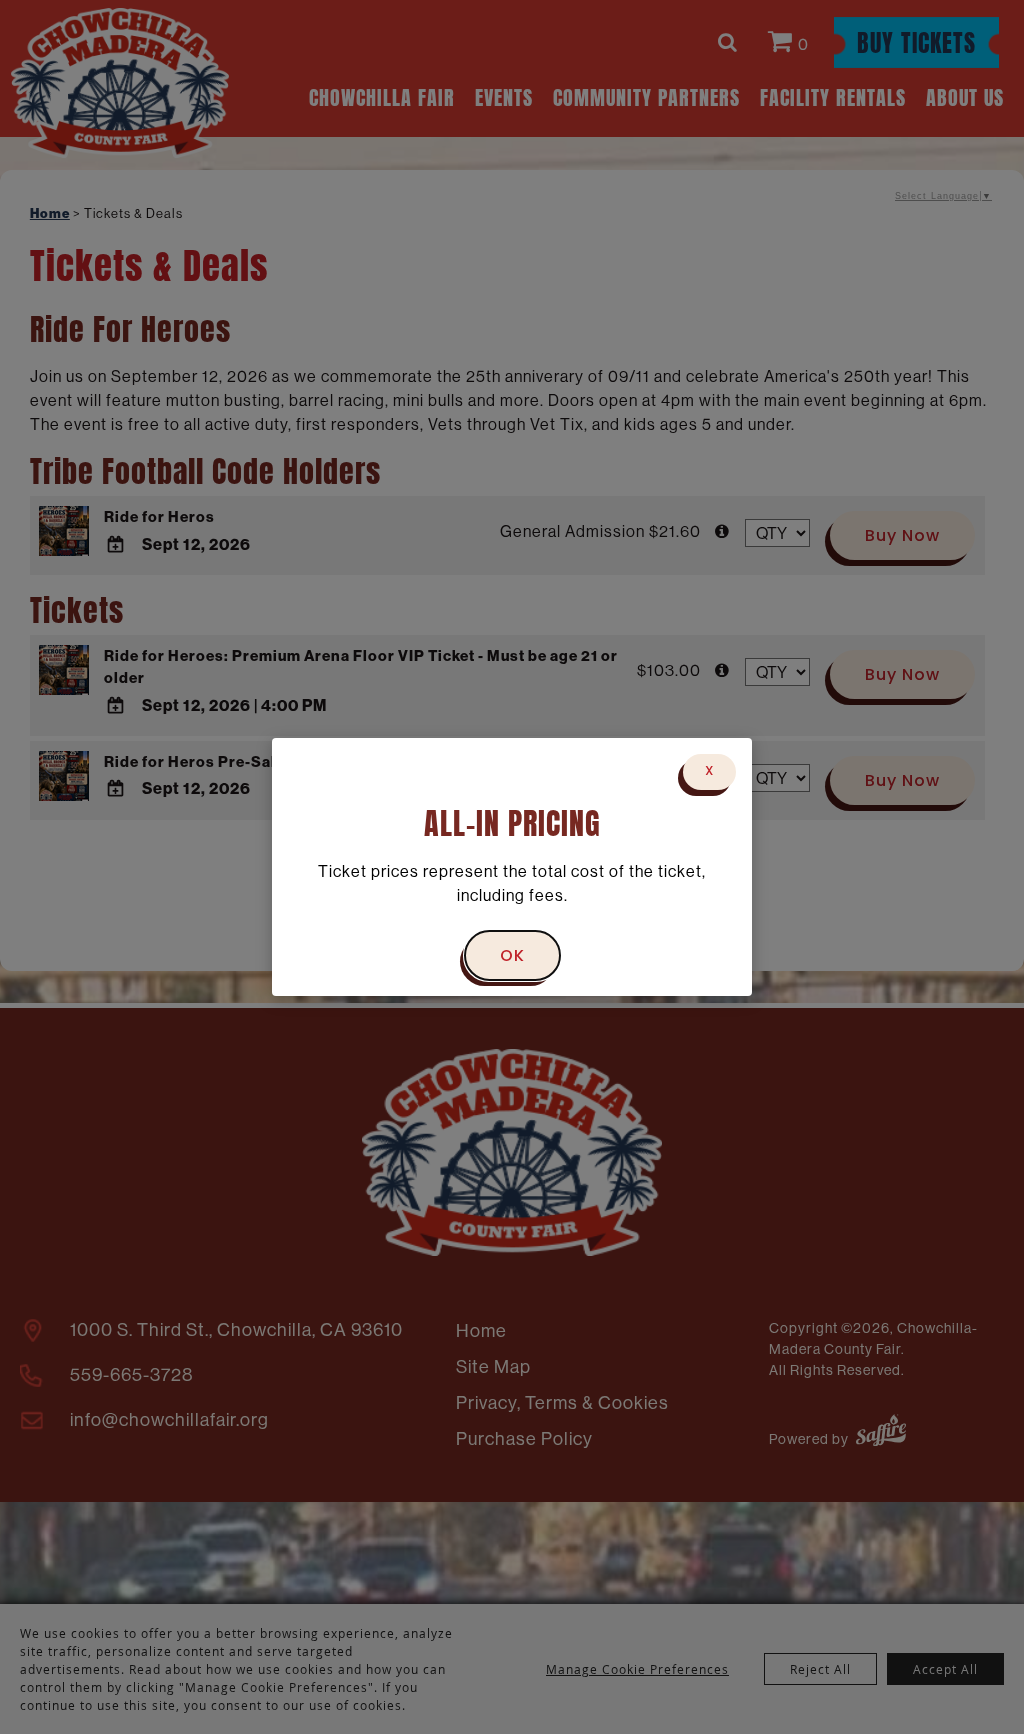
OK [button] (512, 957)
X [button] (709, 771)
